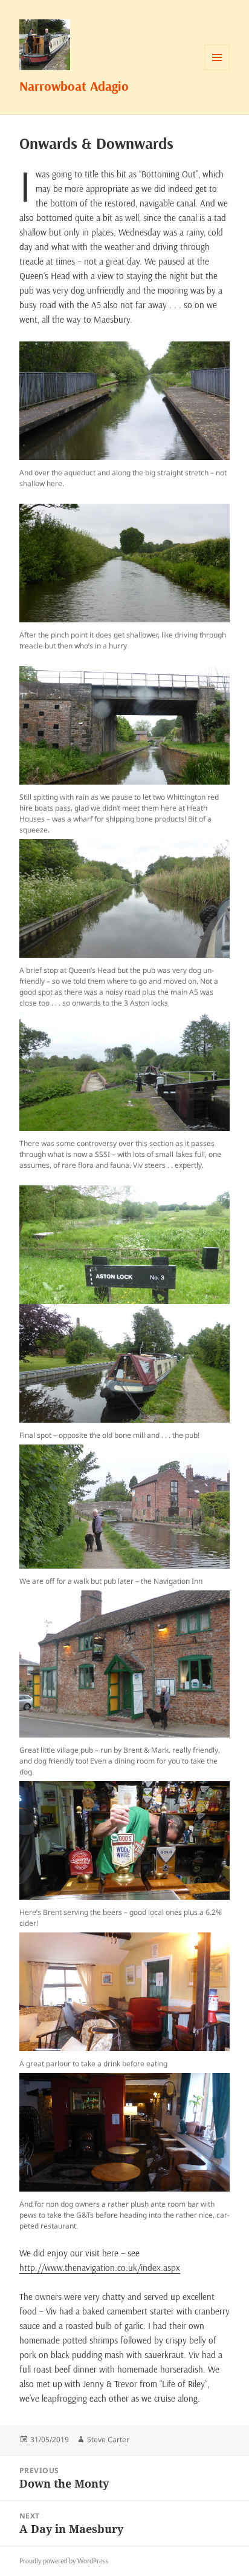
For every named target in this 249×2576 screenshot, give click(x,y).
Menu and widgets (217, 70)
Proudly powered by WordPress (64, 2561)
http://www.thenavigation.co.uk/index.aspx (100, 2268)
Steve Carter (108, 2439)
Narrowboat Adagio (74, 86)
